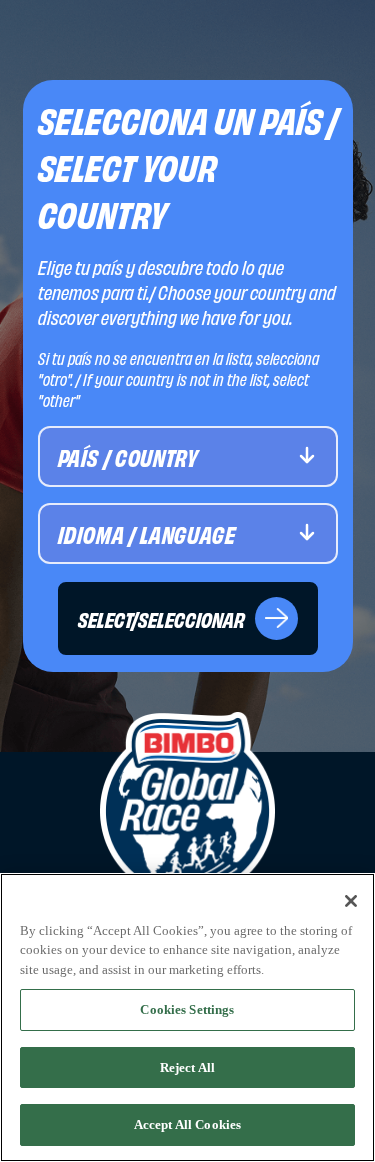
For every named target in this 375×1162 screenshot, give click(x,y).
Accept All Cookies (187, 1124)
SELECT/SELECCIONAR (161, 618)
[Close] (351, 901)
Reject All (187, 1067)
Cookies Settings (187, 1009)
